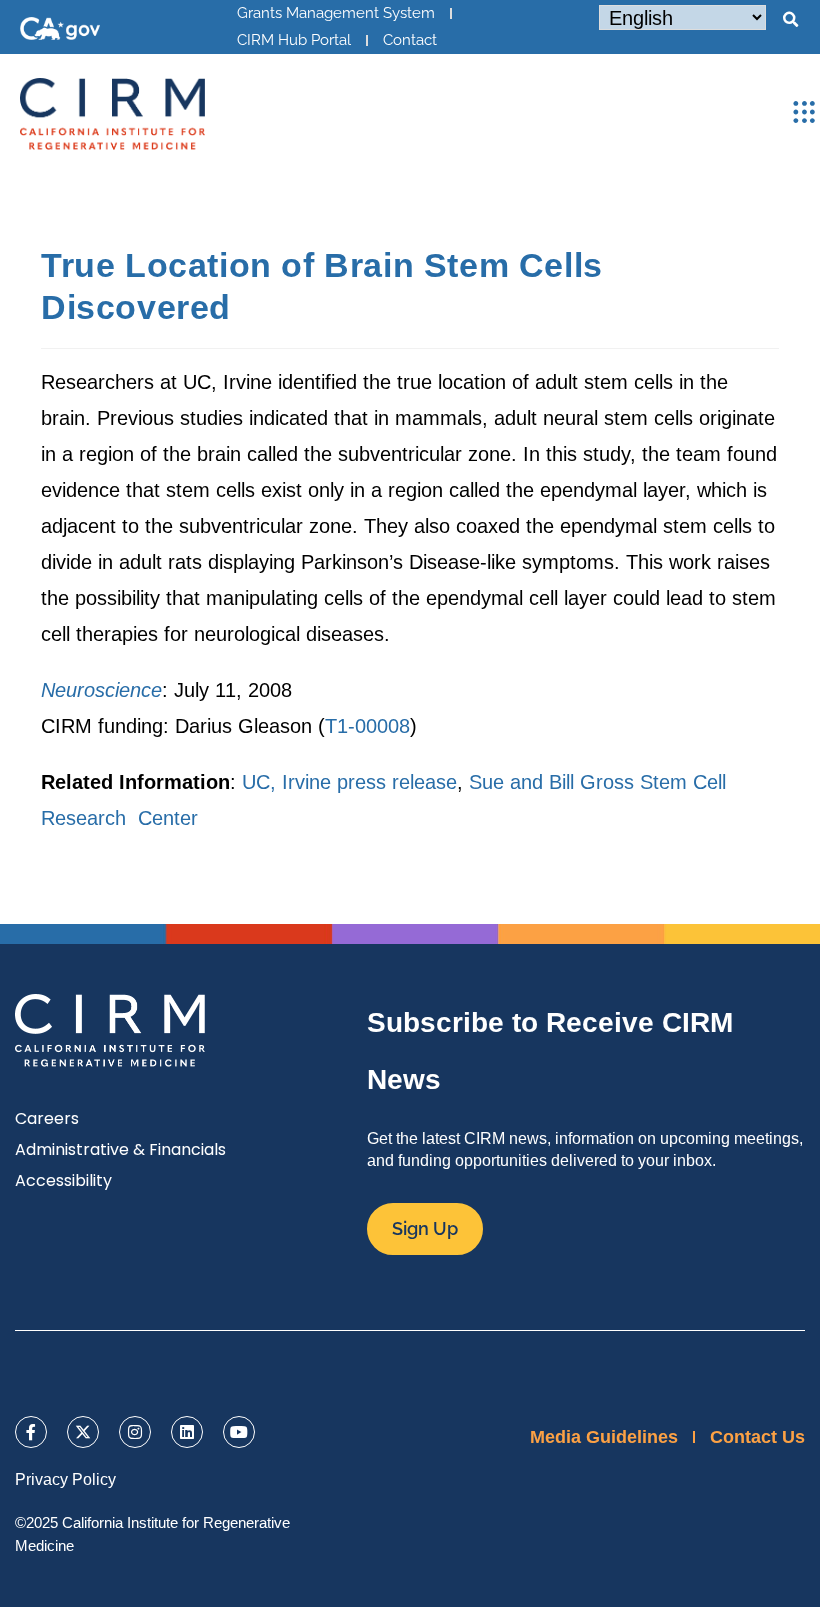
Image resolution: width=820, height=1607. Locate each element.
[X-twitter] (83, 1432)
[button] (790, 20)
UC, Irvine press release (349, 782)
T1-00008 (367, 726)
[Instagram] (135, 1432)
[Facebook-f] (31, 1432)
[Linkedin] (187, 1432)
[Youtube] (239, 1432)
